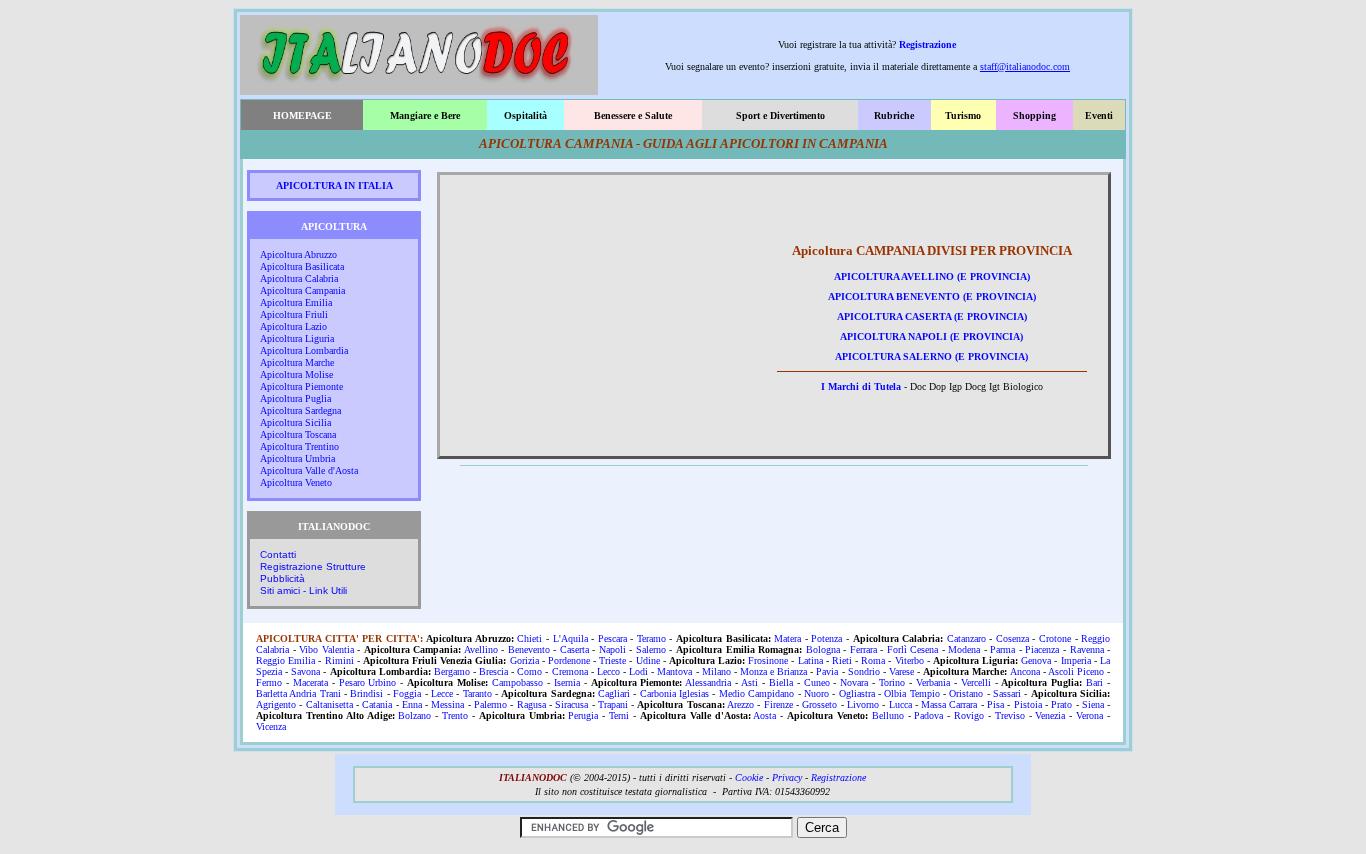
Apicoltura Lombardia (304, 350)
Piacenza (1042, 649)
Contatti (278, 554)
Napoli (612, 649)
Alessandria (708, 682)
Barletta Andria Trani (298, 693)
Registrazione (927, 44)
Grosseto (819, 704)
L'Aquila (570, 638)
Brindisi (366, 693)
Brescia (493, 671)
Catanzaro (966, 638)
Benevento (529, 649)
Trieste (612, 660)
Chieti (529, 638)
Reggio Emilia (285, 660)
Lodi (638, 671)
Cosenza (1012, 638)
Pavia (827, 671)
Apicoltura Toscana (298, 434)
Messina (447, 704)
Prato (1061, 704)
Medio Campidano (756, 693)
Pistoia (1028, 704)
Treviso (1010, 715)
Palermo (490, 704)
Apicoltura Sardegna (300, 410)
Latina (810, 660)
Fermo (269, 682)
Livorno (863, 704)
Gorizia (524, 660)
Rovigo (969, 715)
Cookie (749, 777)
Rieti (842, 660)
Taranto (477, 693)
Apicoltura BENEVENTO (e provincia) (932, 296)
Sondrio (864, 671)
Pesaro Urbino (368, 682)
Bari (1094, 682)
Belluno (888, 715)
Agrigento (276, 704)
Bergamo (452, 671)
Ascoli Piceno (1076, 671)
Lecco (608, 671)
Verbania (933, 682)
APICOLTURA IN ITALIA (334, 185)
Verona (1089, 715)
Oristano (966, 693)
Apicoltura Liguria (297, 338)
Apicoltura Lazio (293, 326)
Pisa (995, 704)
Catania (377, 704)
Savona (305, 671)
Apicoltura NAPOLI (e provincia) (931, 336)
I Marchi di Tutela (861, 386)
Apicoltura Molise (296, 374)
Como (529, 671)
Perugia (583, 715)
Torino (892, 682)
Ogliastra (857, 693)
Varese (901, 671)
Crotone (1055, 638)
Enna (412, 704)
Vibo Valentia (326, 649)
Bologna (823, 649)
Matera (787, 638)
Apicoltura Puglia (295, 398)
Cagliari (614, 693)
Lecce (442, 693)
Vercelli (976, 682)
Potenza (826, 638)
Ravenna (1087, 649)
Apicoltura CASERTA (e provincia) (932, 316)
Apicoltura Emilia (296, 302)
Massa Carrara (949, 704)
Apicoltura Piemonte (301, 386)
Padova (928, 715)
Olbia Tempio (911, 693)
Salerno (651, 649)
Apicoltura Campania (302, 290)
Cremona (570, 671)
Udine (648, 660)
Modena (964, 649)
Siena (1093, 704)
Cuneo (817, 682)
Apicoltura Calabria (299, 278)
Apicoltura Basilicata (302, 266)
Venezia (1050, 715)
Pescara (612, 638)
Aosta (764, 715)
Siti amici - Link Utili (303, 590)
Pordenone (569, 660)
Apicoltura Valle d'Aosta (309, 470)
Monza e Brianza (773, 671)
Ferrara (863, 649)
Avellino (481, 649)
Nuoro (816, 693)
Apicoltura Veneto (296, 482)
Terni (619, 715)
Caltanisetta (329, 704)
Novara (854, 682)
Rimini (339, 660)
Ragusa (531, 704)
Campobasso (517, 682)
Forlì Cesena (913, 649)
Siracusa (571, 704)
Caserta (574, 649)
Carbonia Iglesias (674, 693)
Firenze (778, 704)
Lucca (900, 704)
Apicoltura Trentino (299, 446)
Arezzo (740, 704)
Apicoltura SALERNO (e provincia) (931, 356)
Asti (749, 682)
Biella (781, 682)
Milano (716, 671)
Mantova (674, 671)
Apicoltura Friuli (294, 314)
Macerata (310, 682)
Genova (1036, 660)
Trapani (613, 704)
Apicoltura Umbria (297, 458)
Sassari (1007, 693)
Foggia (407, 693)
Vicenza (271, 726)
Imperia (1076, 660)
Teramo (651, 638)
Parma (1002, 649)
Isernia (567, 682)
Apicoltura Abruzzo (298, 254)
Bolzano (414, 715)
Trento (455, 715)
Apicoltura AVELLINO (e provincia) (932, 276)
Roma (873, 660)
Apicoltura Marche (297, 362)
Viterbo (909, 660)
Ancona (1025, 671)
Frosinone (768, 660)
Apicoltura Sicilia (295, 422)
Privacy (787, 777)
